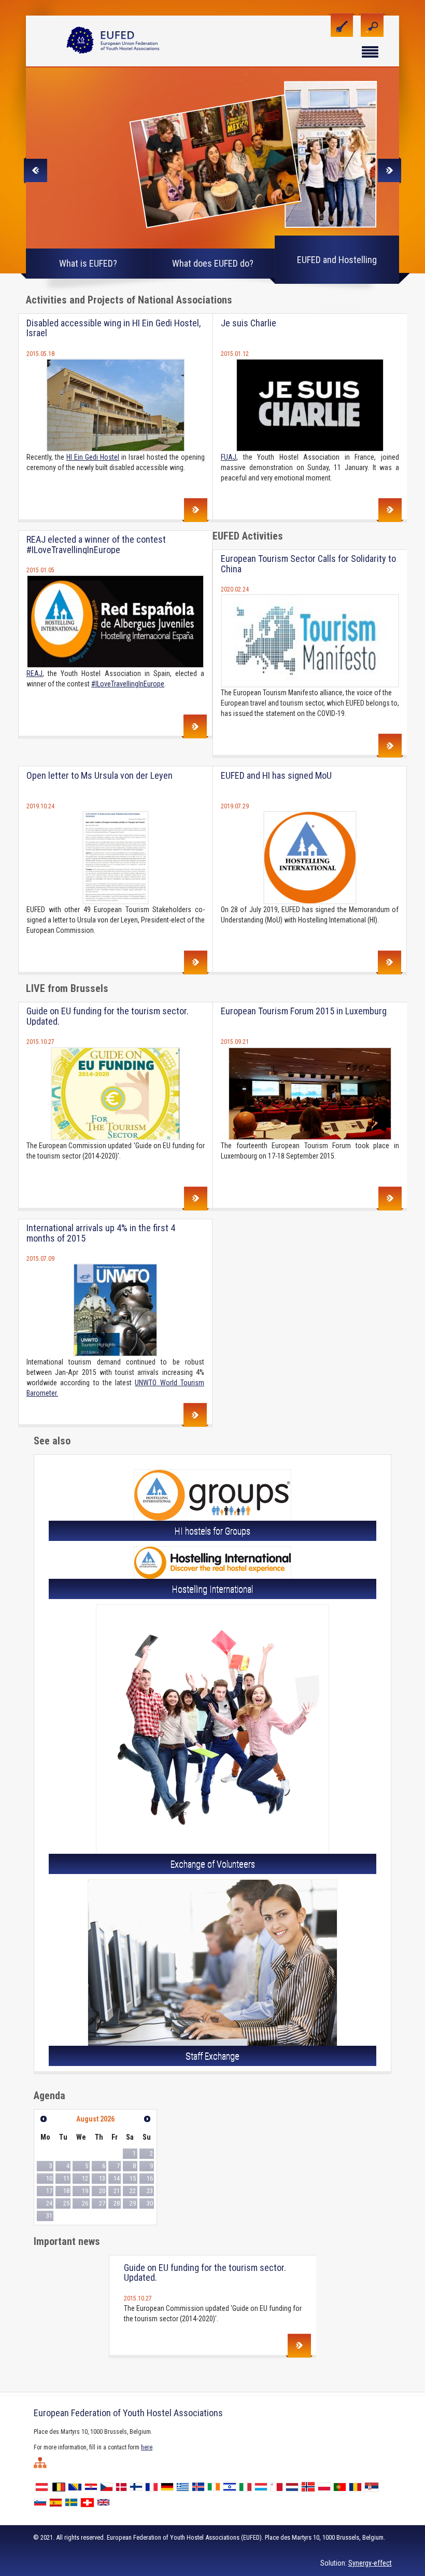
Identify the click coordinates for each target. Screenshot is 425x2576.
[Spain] (57, 2502)
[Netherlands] (293, 2486)
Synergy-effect (370, 2563)
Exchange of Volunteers (213, 1864)
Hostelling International (212, 1589)
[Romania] (357, 2486)
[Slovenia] (41, 2502)
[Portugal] (341, 2486)
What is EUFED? (88, 263)
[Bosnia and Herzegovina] (76, 2486)
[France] (153, 2486)
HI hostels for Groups (212, 1531)
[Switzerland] (89, 2502)
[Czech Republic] (108, 2486)
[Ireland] (215, 2486)
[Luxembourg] (262, 2486)
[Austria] (43, 2486)
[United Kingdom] (105, 2502)
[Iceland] (200, 2486)
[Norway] (309, 2486)
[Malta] (278, 2486)
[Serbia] (373, 2486)
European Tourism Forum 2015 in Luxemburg (304, 1011)
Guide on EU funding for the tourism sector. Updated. (108, 1016)
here (147, 2447)
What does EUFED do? (213, 263)
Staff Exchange (212, 2056)
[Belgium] (60, 2486)
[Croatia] (92, 2486)
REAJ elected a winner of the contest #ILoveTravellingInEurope (96, 545)
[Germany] (168, 2486)
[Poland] (325, 2486)
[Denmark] (123, 2486)
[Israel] (231, 2486)
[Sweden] (73, 2502)
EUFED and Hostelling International (337, 269)
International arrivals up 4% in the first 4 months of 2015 (101, 1233)
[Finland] (137, 2486)
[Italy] (247, 2486)
